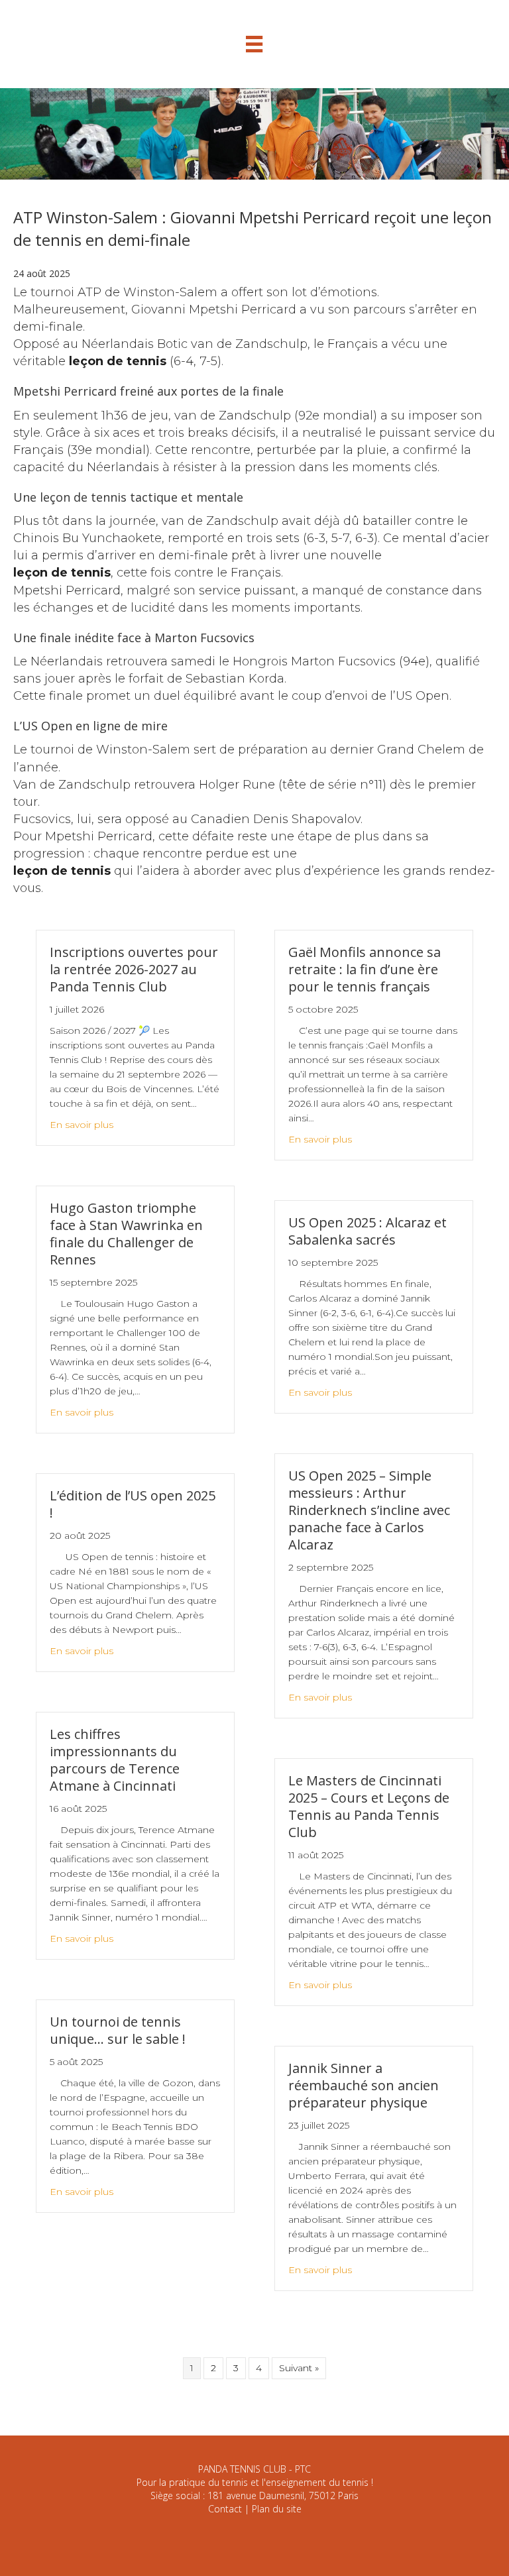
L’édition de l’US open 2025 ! (133, 1504)
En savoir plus (82, 1125)
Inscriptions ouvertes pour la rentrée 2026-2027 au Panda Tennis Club (134, 969)
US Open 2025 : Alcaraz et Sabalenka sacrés (368, 1231)
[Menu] (254, 44)
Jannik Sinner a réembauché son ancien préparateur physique (364, 2085)
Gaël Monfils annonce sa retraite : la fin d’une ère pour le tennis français (365, 969)
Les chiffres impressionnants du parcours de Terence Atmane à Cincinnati (115, 1760)
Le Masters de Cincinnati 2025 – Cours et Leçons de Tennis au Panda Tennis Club (369, 1806)
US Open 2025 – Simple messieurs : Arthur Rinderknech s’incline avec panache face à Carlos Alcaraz (369, 1510)
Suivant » (299, 2368)
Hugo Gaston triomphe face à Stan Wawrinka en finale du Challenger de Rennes (126, 1234)
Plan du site (277, 2509)
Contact (225, 2509)
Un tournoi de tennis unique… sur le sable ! (118, 2030)
